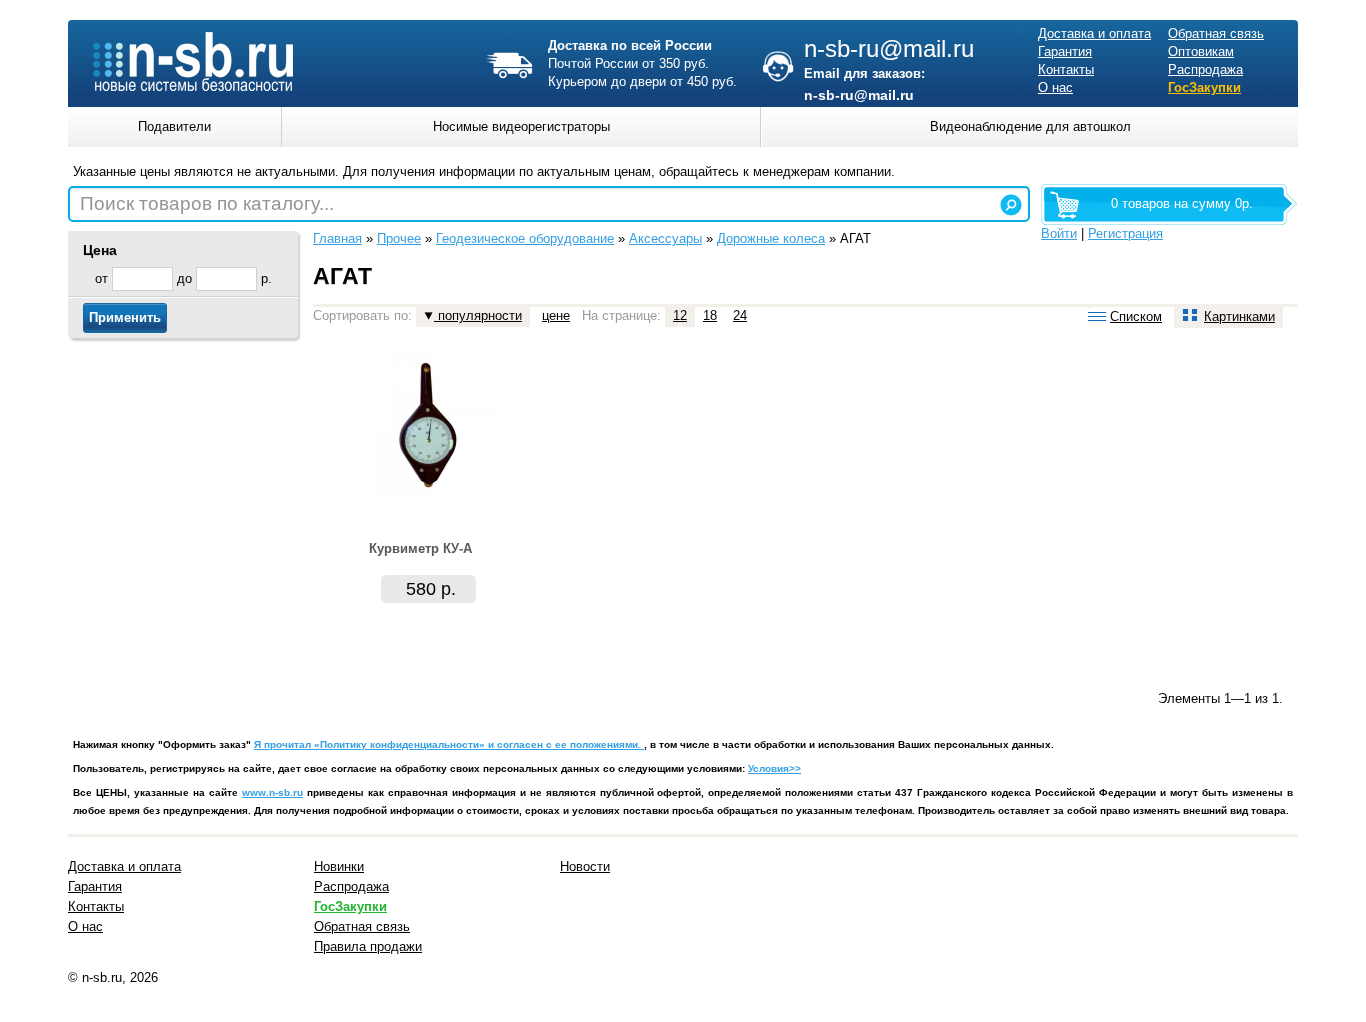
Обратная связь (1216, 33)
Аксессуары (665, 238)
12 (680, 315)
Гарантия (1065, 51)
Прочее (399, 238)
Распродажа (1205, 69)
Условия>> (774, 768)
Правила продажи (368, 946)
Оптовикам (1201, 51)
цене (556, 315)
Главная (337, 238)
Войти (1059, 233)
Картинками (1239, 316)
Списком (1136, 316)
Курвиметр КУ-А (420, 548)
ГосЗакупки (1204, 87)
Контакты (1066, 69)
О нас (1055, 87)
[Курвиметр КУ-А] (428, 495)
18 (710, 315)
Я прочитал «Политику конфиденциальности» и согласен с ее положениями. (449, 744)
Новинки (339, 866)
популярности (478, 315)
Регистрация (1125, 233)
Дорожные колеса (771, 238)
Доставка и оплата (1094, 33)
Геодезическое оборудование (525, 238)
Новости (585, 866)
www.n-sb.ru (272, 792)
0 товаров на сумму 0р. (1182, 203)
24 (740, 315)
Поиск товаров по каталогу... (207, 203)
